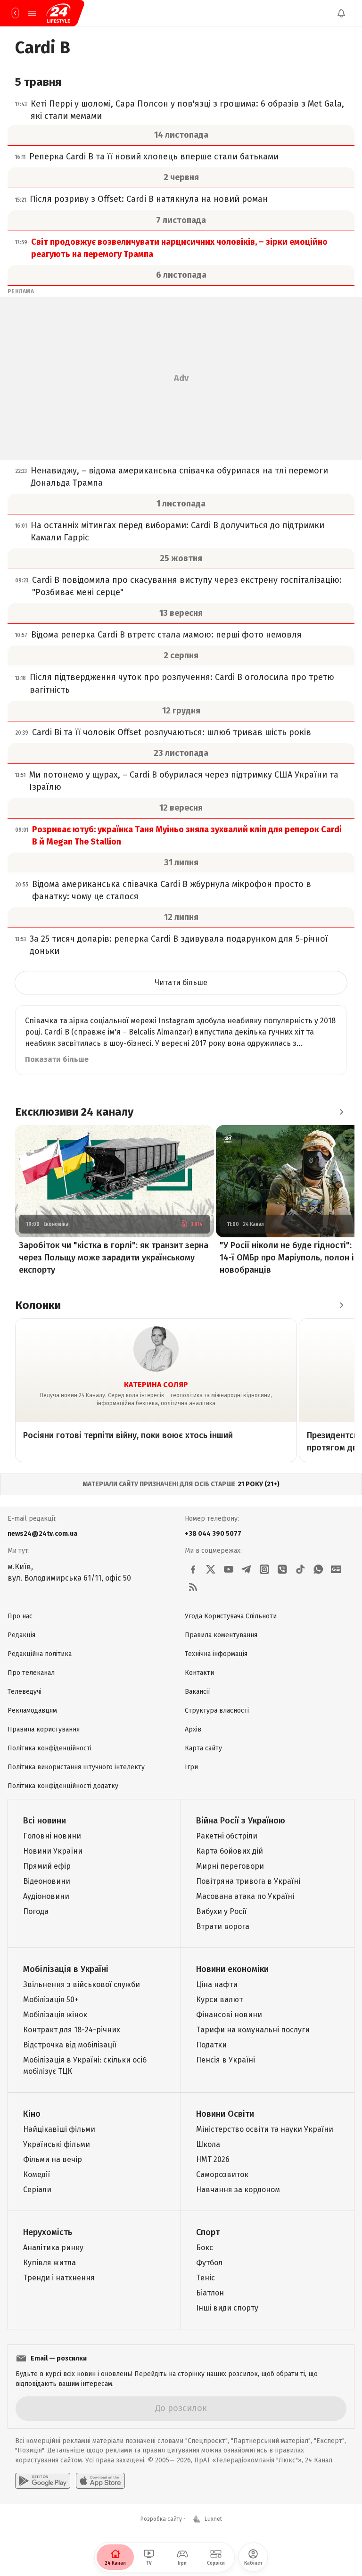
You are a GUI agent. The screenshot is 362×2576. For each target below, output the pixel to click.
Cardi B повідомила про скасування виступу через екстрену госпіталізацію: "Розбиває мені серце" (187, 586)
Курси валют (219, 2000)
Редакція (21, 1635)
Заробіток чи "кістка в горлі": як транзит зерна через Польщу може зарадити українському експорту (114, 1258)
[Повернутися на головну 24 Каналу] (15, 13)
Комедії (37, 2174)
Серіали (37, 2190)
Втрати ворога (223, 1926)
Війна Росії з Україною (241, 1821)
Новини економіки (232, 1969)
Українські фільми (57, 2144)
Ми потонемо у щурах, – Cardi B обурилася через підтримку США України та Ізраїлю (184, 781)
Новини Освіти (225, 2114)
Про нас (20, 1616)
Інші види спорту (227, 2308)
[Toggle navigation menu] (32, 13)
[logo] (58, 13)
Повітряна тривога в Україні (248, 1881)
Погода (36, 1911)
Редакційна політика (40, 1654)
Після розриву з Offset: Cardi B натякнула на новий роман (149, 199)
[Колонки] (341, 1305)
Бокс (205, 2248)
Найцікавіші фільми (59, 2129)
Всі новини (45, 1821)
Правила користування (44, 1729)
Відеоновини (47, 1881)
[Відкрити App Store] (100, 2481)
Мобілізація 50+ (51, 2000)
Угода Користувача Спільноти (231, 1616)
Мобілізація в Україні (66, 1969)
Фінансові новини (229, 2015)
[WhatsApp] (318, 1569)
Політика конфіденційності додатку (63, 1786)
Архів (193, 1729)
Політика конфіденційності (49, 1748)
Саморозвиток (222, 2174)
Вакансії (197, 1692)
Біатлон (210, 2293)
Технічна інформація (216, 1654)
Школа (208, 2144)
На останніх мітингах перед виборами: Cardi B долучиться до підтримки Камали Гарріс (177, 531)
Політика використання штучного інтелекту (76, 1767)
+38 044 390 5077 (213, 1534)
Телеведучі (25, 1692)
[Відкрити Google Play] (43, 2481)
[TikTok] (300, 1569)
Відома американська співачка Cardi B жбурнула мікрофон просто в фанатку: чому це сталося (172, 890)
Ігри (191, 1767)
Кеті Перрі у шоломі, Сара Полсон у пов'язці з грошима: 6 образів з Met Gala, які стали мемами (187, 110)
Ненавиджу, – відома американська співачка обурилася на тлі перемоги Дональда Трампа (179, 477)
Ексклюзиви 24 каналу (74, 1112)
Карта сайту (203, 1748)
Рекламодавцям (32, 1710)
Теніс (206, 2278)
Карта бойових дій (230, 1851)
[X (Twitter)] (211, 1569)
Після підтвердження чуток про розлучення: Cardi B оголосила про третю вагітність (182, 683)
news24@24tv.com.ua (42, 1534)
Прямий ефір (47, 1866)
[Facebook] (193, 1569)
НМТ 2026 (213, 2159)
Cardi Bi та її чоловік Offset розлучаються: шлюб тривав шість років (172, 732)
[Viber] (282, 1569)
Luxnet (213, 2519)
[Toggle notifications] (341, 13)
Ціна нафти (217, 1984)
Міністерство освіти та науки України (265, 2129)
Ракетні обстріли (227, 1836)
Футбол (209, 2263)
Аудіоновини (46, 1896)
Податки (211, 2045)
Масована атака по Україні (245, 1896)
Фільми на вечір (53, 2159)
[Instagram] (264, 1569)
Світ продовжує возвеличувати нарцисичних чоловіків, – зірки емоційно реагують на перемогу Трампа (179, 248)
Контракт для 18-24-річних (72, 2030)
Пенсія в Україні (226, 2060)
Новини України (53, 1851)
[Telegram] (247, 1569)
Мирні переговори (230, 1866)
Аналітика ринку (53, 2248)
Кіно (32, 2114)
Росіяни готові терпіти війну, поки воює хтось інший (128, 1435)
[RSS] (193, 1587)
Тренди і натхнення (59, 2278)
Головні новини (52, 1836)
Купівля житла (49, 2263)
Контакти (199, 1673)
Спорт (208, 2232)
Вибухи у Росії (221, 1911)
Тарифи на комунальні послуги (253, 2030)
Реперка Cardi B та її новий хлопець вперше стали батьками (154, 157)
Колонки (38, 1305)
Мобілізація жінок (55, 2015)
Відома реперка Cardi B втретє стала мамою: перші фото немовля (166, 635)
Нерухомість (48, 2232)
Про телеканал (31, 1673)
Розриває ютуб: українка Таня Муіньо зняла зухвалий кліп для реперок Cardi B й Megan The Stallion (187, 836)
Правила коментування (221, 1635)
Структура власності (217, 1710)
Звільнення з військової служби (82, 1984)
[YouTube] (229, 1569)
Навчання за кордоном (238, 2190)
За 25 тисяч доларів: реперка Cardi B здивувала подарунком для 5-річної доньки (179, 945)
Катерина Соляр (156, 1385)
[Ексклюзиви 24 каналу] (341, 1112)
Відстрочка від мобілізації (70, 2045)
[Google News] (336, 1569)
